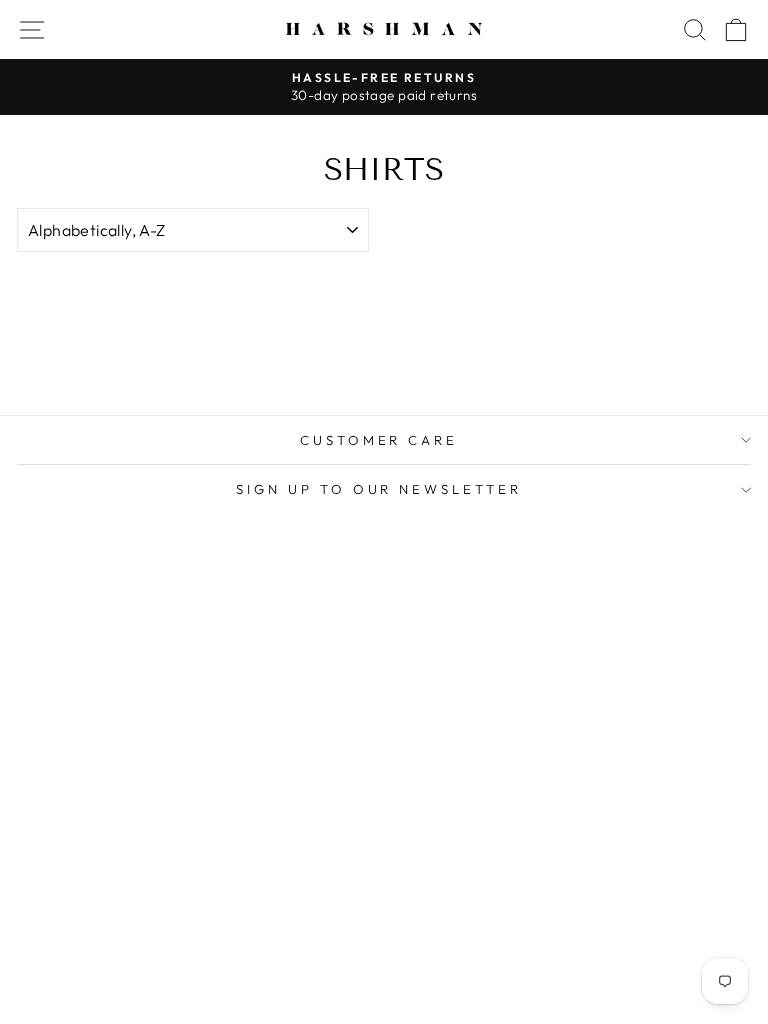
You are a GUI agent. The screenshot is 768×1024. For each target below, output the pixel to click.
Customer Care (379, 440)
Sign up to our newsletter (379, 489)
